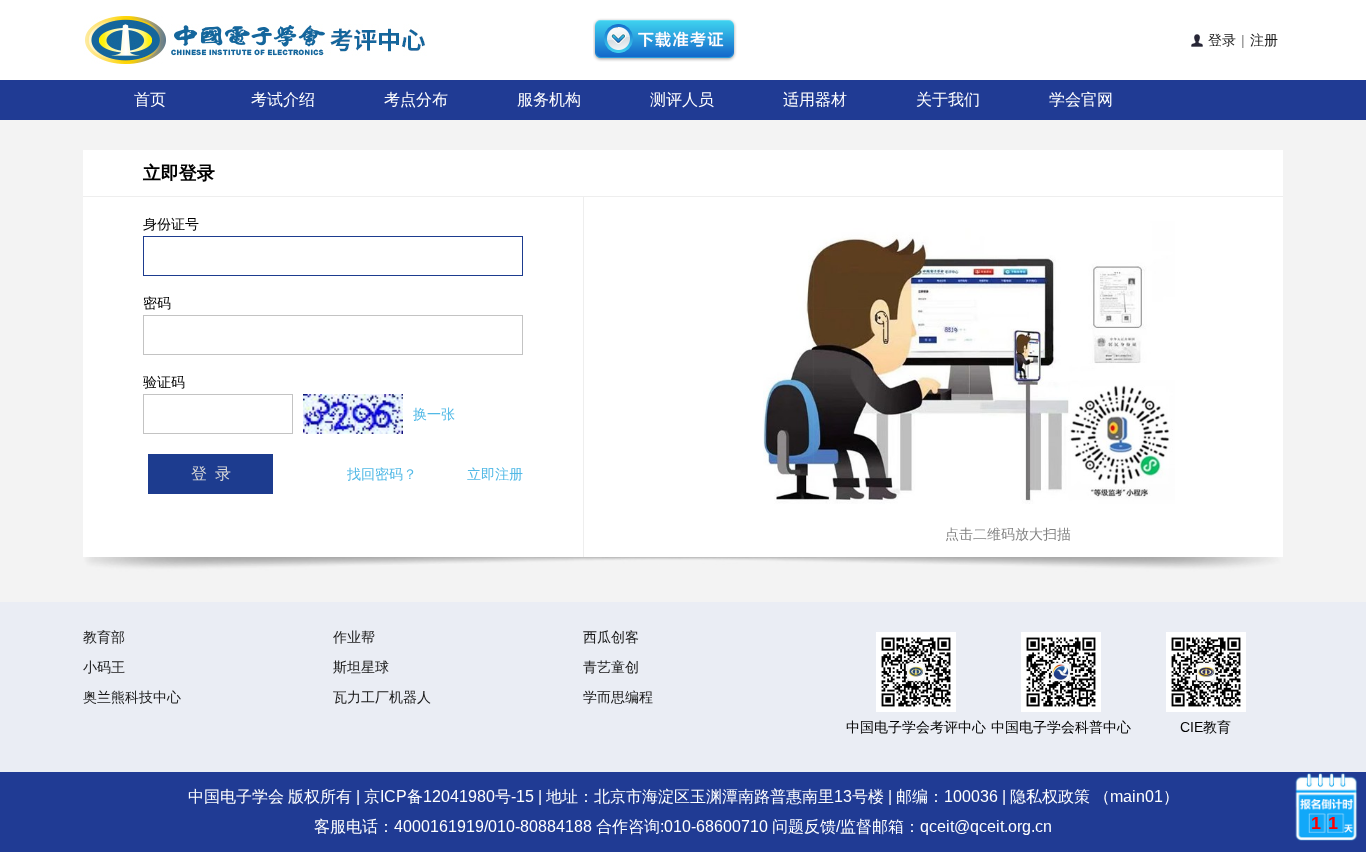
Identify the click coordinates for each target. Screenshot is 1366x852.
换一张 (434, 414)
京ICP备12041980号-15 (449, 796)
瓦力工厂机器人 (382, 697)
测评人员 (682, 99)
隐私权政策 (1050, 796)
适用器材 (815, 99)
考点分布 (416, 99)
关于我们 (948, 99)
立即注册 (495, 474)
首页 (150, 99)
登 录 (211, 473)
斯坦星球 (361, 667)
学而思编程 (618, 697)
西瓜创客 (611, 637)
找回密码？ (382, 474)
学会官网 (1081, 99)
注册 (1264, 40)
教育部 (104, 637)
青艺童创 (611, 667)
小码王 (104, 667)
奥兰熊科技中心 (132, 697)
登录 (1216, 40)
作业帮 (354, 637)
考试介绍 (283, 99)
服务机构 (549, 99)
